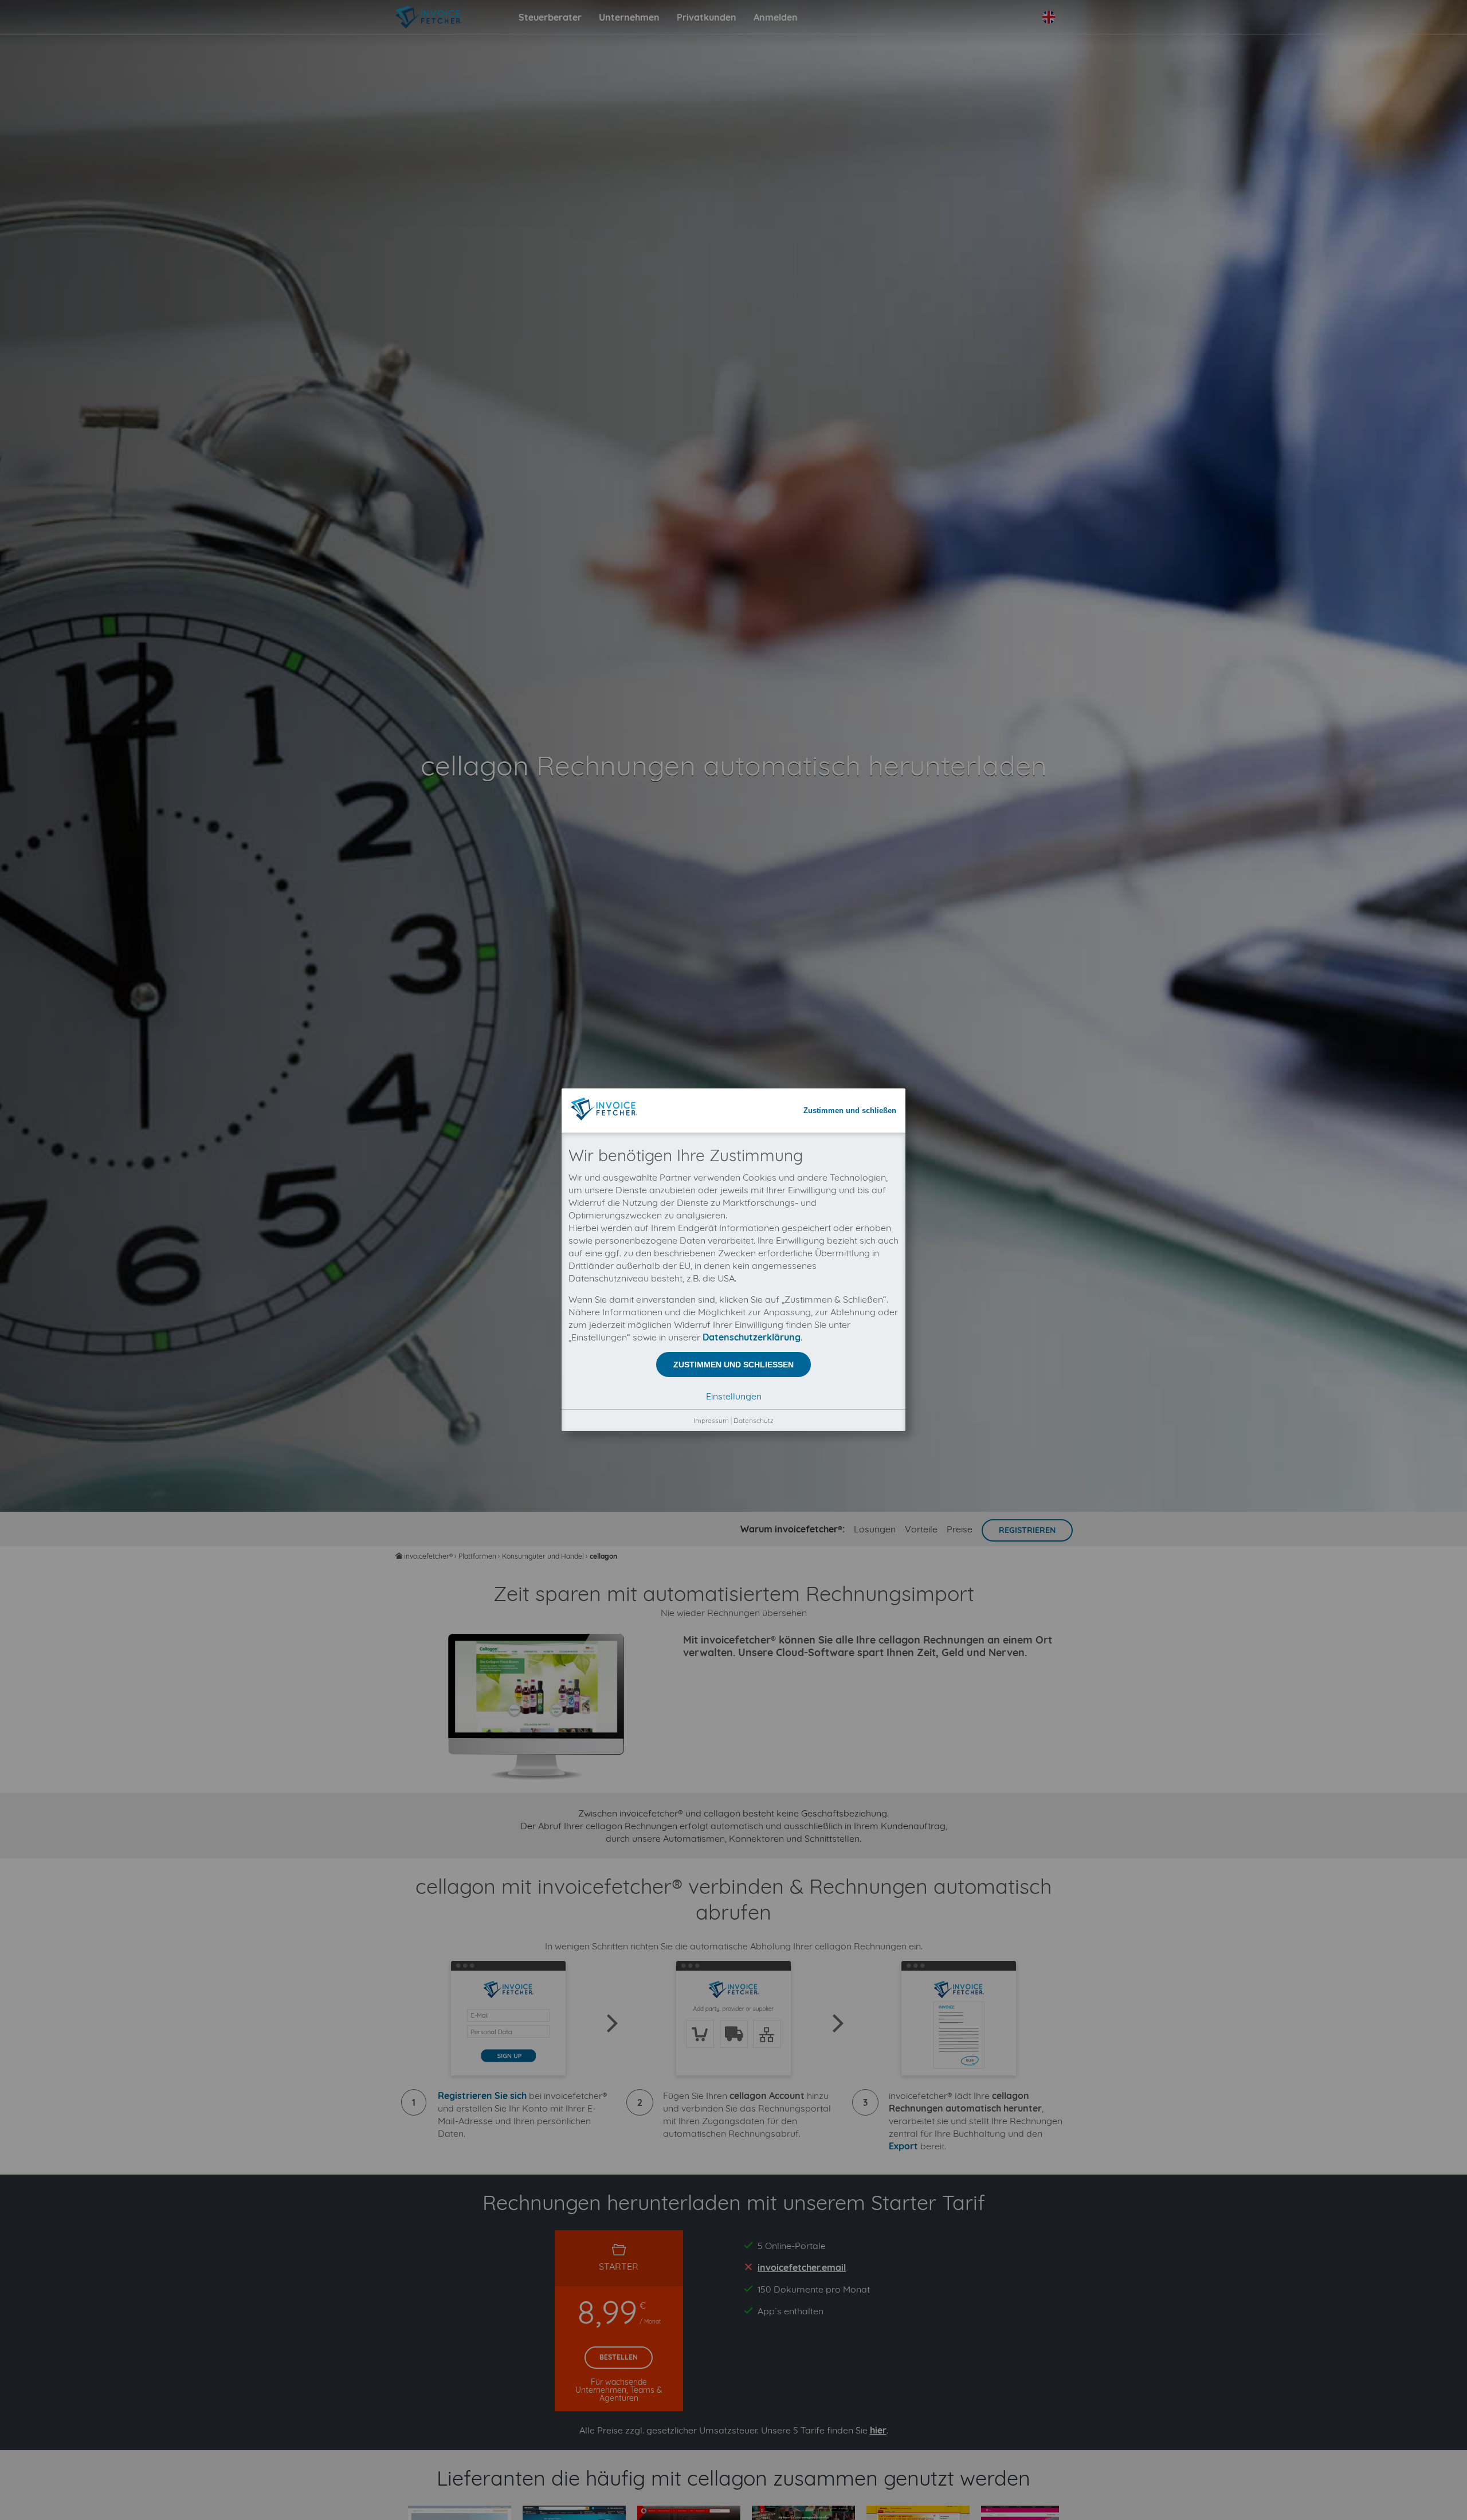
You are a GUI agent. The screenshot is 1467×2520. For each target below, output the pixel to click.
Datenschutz (754, 1420)
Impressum (711, 1420)
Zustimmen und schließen (850, 1110)
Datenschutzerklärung (752, 1337)
